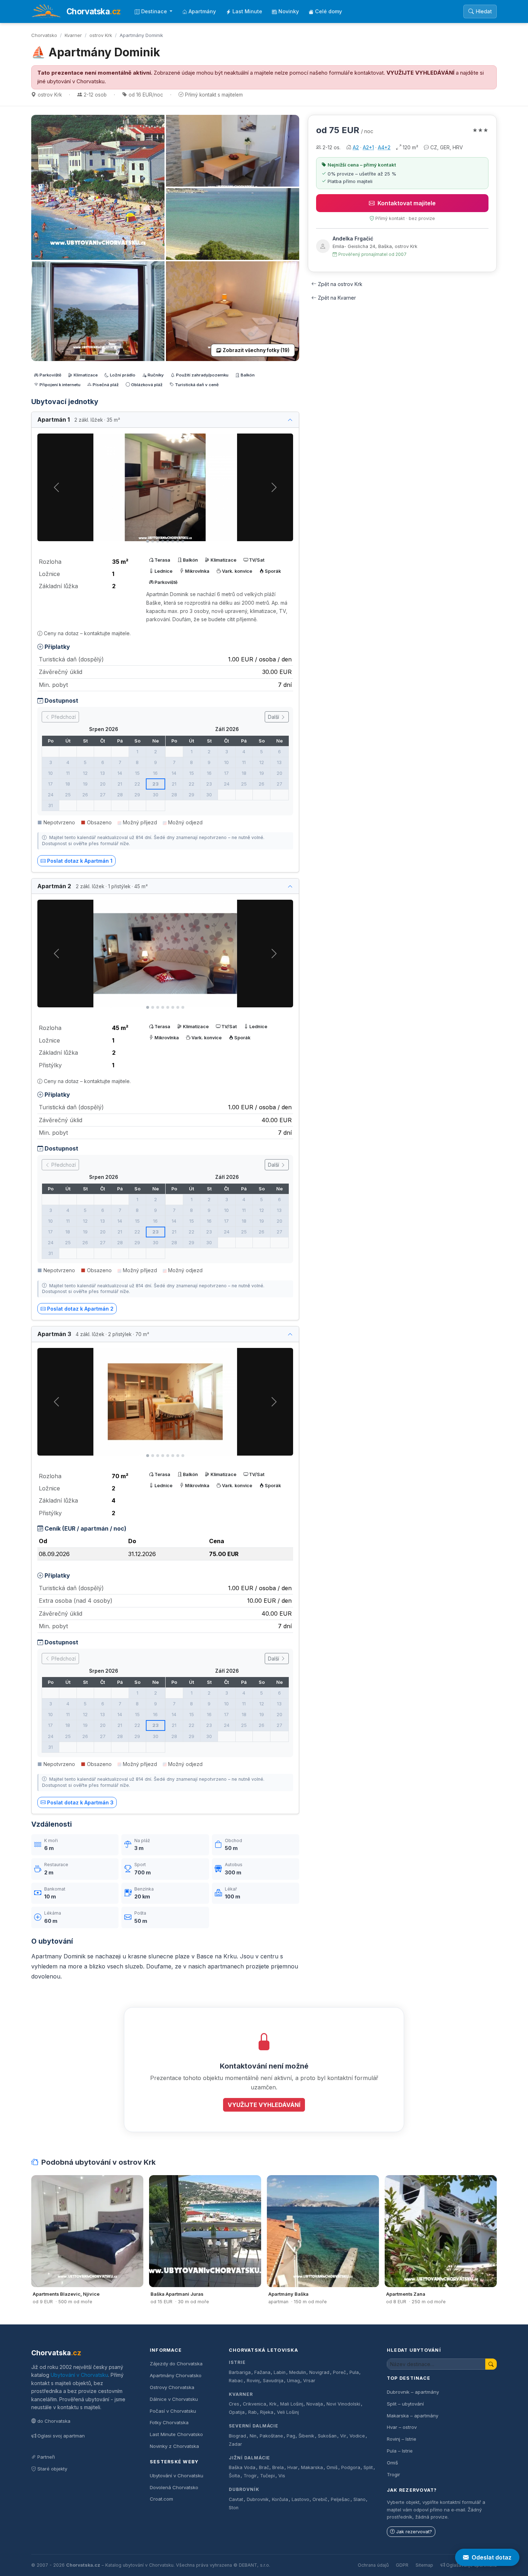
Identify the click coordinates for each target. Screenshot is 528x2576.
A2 (356, 147)
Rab (253, 2412)
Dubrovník (244, 2489)
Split (368, 2467)
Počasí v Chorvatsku (173, 2411)
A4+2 (384, 147)
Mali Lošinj (292, 2404)
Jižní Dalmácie (249, 2458)
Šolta (234, 2476)
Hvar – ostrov (402, 2427)
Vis (282, 2476)
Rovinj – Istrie (402, 2439)
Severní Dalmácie (254, 2426)
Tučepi (267, 2476)
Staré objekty (52, 2469)
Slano (360, 2499)
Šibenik (306, 2436)
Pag (291, 2436)
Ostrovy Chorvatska (172, 2387)
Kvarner (73, 35)
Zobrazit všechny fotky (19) (256, 350)
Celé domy (328, 11)
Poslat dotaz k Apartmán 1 (80, 861)
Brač (264, 2467)
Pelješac (340, 2499)
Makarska (312, 2467)
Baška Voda (242, 2467)
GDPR (402, 2565)
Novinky (289, 11)
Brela (278, 2467)
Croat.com (161, 2499)
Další (274, 717)
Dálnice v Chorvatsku (174, 2399)
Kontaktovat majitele (407, 203)
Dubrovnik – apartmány (413, 2392)
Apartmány (202, 11)
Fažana (262, 2372)
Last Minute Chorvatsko (176, 2434)
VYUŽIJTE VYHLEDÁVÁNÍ (420, 73)
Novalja (315, 2404)
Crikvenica (254, 2404)
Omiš (332, 2467)
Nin (253, 2436)
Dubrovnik (258, 2499)
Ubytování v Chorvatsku (79, 2375)
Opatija (237, 2412)
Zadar (235, 2444)
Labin (280, 2372)
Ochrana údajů (373, 2565)
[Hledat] (491, 2364)
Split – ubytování (405, 2404)
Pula (354, 2372)
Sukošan (327, 2436)
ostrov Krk (101, 35)
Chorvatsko (44, 35)
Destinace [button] (155, 11)
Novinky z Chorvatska (174, 2446)
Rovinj (253, 2381)
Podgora (351, 2467)
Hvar (293, 2467)
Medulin (298, 2372)
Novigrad (319, 2372)
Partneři (46, 2457)
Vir (343, 2436)
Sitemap (424, 2565)
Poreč (339, 2372)
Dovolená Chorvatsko (174, 2487)
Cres (234, 2404)
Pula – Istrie (400, 2451)
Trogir (250, 2476)
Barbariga (240, 2372)
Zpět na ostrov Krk (340, 284)
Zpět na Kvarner (337, 298)
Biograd (237, 2436)
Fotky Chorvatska (169, 2422)
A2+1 (368, 147)
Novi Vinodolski (343, 2404)
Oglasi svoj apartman (61, 2436)
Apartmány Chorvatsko (176, 2375)
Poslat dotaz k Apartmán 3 (80, 1802)
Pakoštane (271, 2436)
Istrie (237, 2362)
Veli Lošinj (288, 2412)
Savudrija (273, 2381)
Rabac (236, 2381)
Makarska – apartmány (413, 2416)
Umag (293, 2381)
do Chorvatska (54, 2421)
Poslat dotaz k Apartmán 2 (80, 1309)
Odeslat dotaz (492, 2557)
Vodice (357, 2436)
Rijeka (267, 2412)
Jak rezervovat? (414, 2532)
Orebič (320, 2499)
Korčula (280, 2499)
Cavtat (236, 2499)
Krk (273, 2404)
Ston (234, 2508)
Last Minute (247, 11)
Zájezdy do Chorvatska (176, 2364)
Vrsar (309, 2381)
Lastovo (300, 2499)
